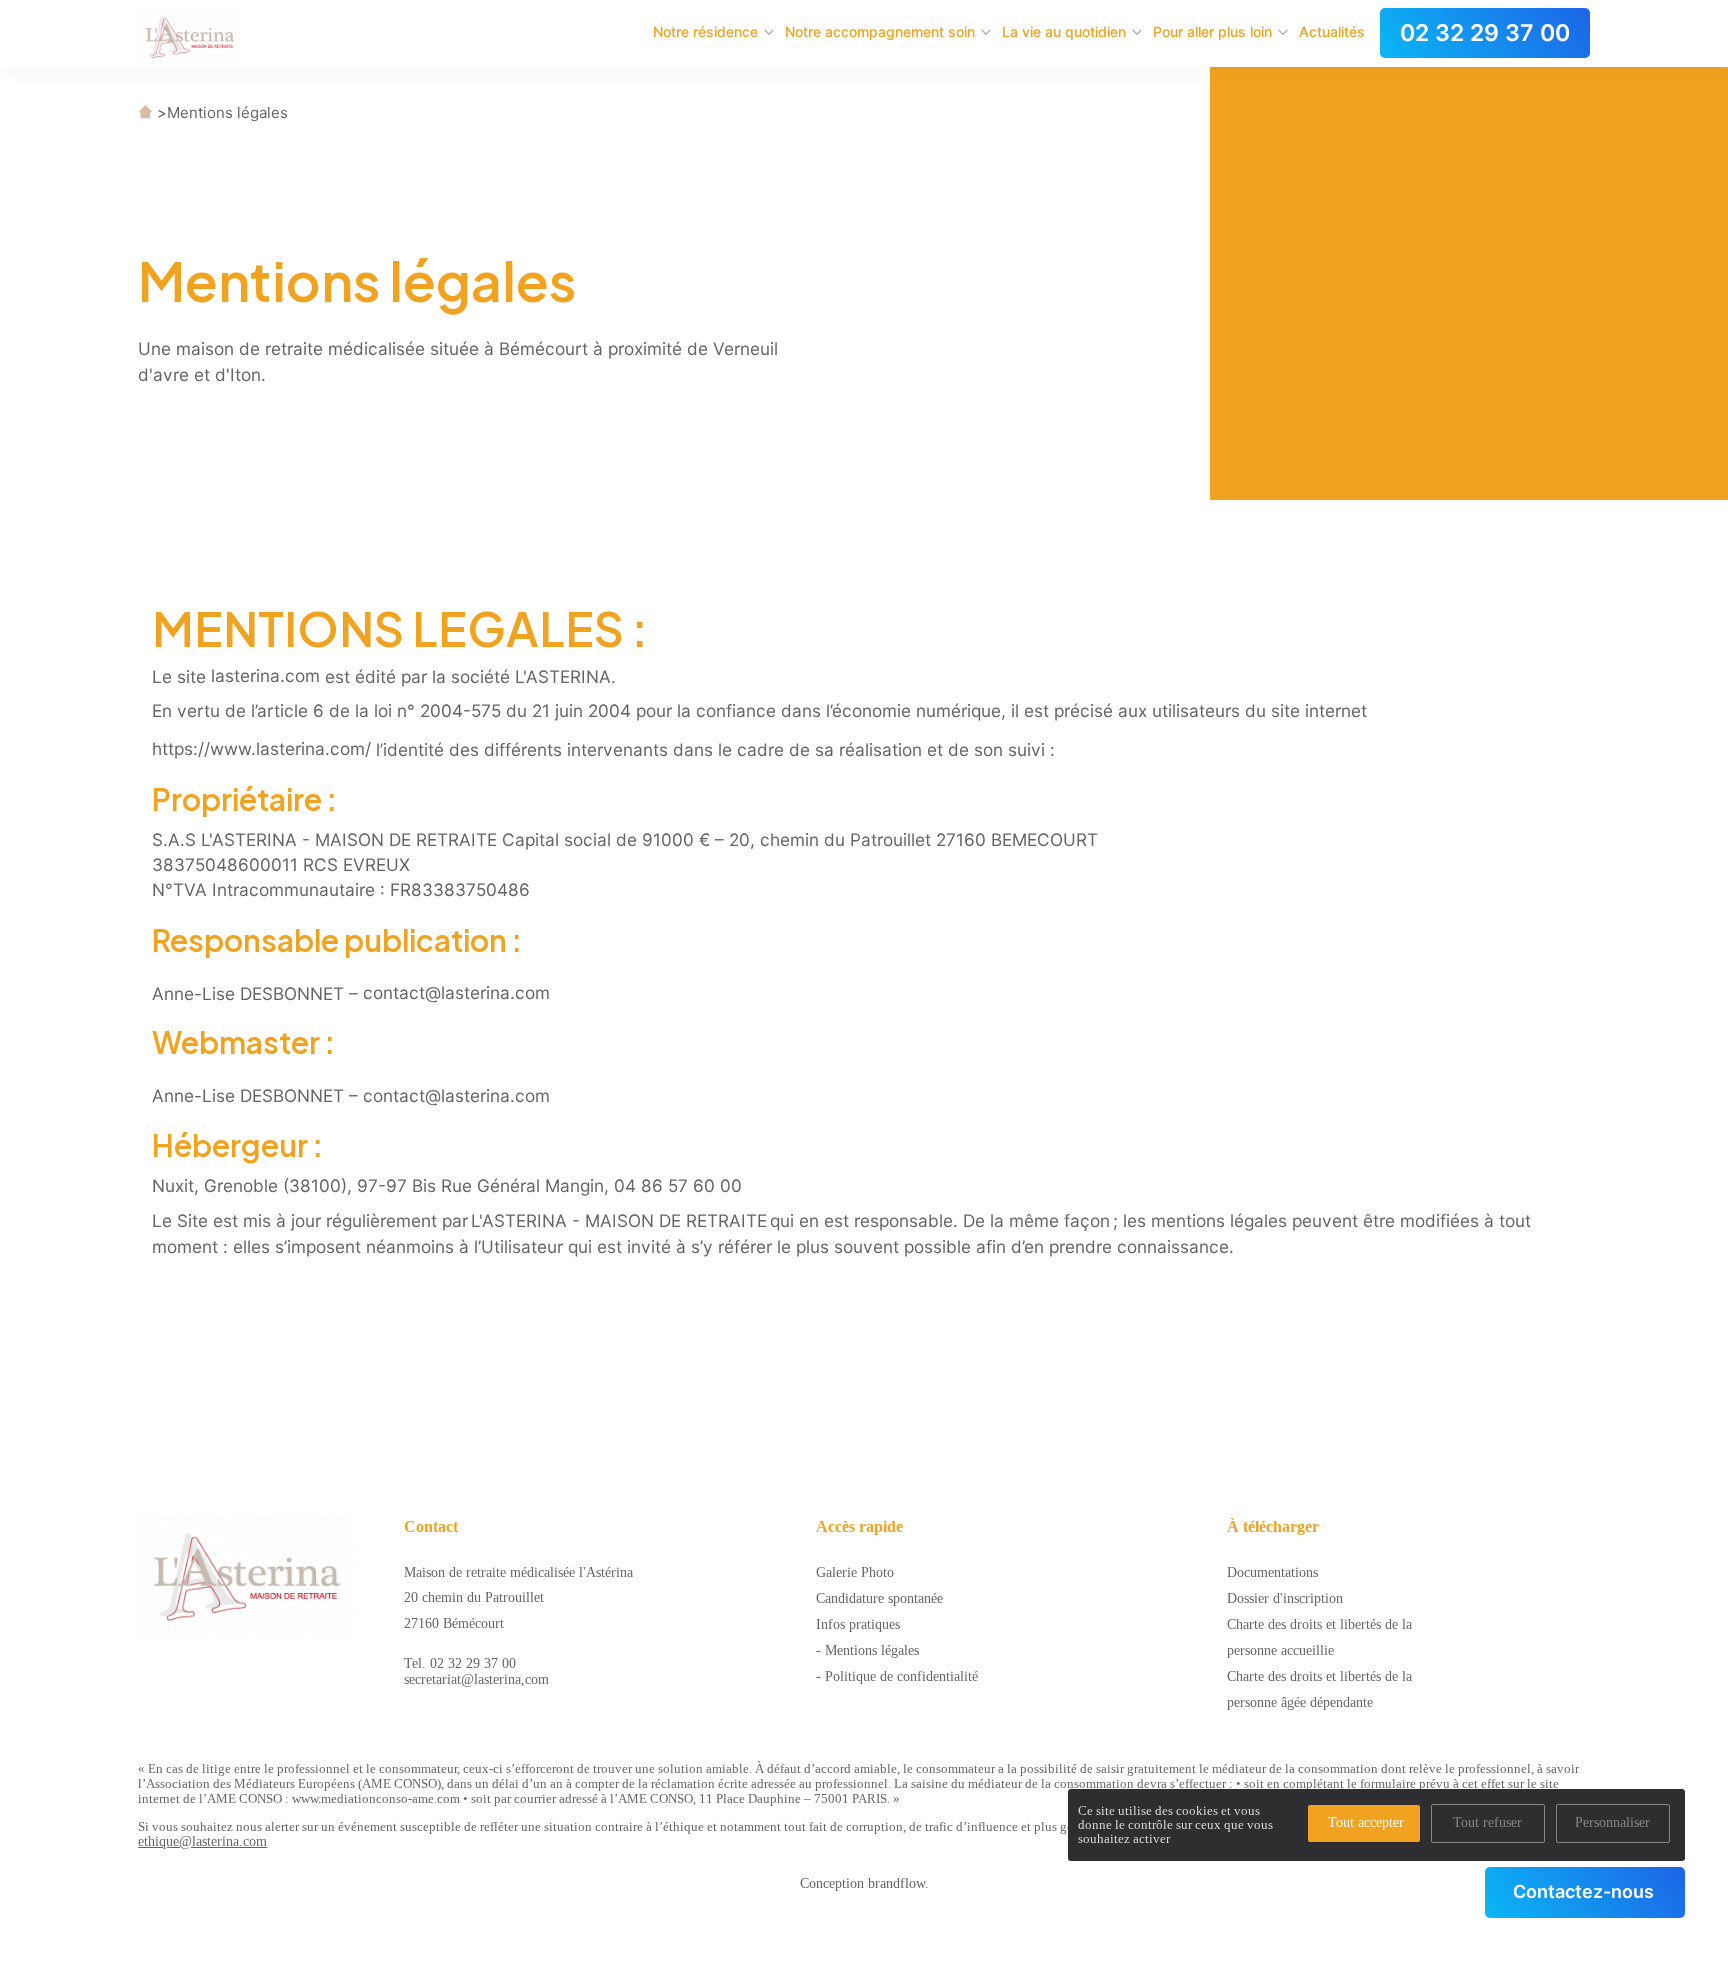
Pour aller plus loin (1212, 31)
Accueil (145, 112)
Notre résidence (705, 31)
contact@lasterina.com (456, 992)
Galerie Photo (855, 1572)
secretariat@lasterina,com (476, 1679)
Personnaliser (1612, 1822)
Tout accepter (1366, 1822)
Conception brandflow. (864, 1883)
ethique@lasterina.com (202, 1841)
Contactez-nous (1583, 1891)
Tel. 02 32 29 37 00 (460, 1663)
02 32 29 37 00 (1485, 33)
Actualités (1332, 31)
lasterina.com (265, 675)
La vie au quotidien (1064, 31)
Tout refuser (1487, 1822)
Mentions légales (227, 112)
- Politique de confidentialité (897, 1676)
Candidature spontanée (879, 1598)
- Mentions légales (867, 1650)
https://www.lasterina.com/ (261, 748)
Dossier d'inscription (1285, 1598)
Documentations (1272, 1572)
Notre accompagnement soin (880, 31)
